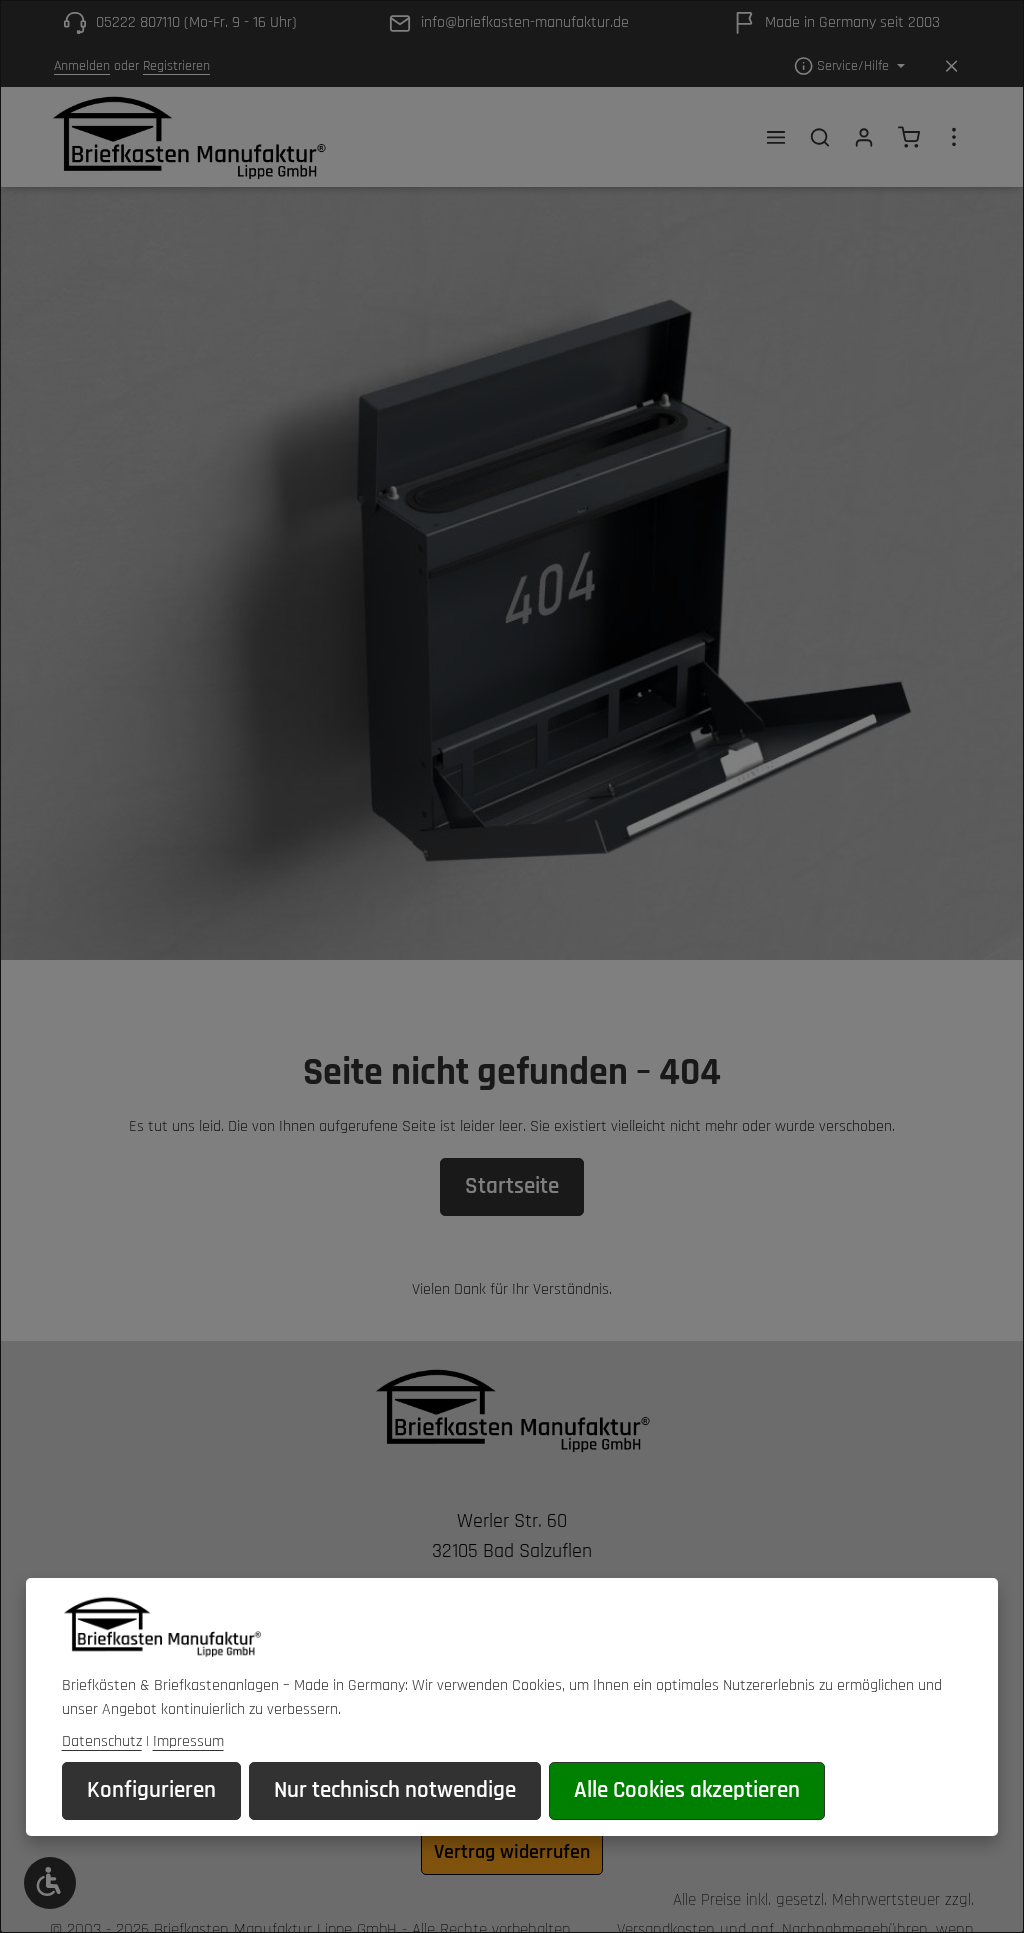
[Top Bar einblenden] (954, 137)
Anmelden (82, 66)
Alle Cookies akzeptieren (687, 1790)
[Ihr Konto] (864, 137)
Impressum (188, 1741)
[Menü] (776, 137)
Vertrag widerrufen (512, 1852)
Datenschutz (102, 1741)
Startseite (512, 1186)
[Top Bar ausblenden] (951, 66)
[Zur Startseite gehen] (188, 137)
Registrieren (176, 66)
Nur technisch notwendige (395, 1790)
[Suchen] (820, 137)
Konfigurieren (151, 1790)
